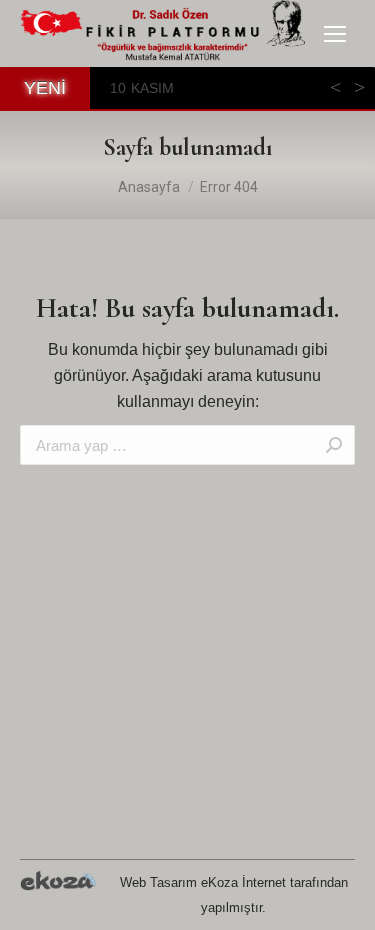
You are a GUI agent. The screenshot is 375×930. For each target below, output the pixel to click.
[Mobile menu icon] (335, 34)
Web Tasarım (158, 882)
